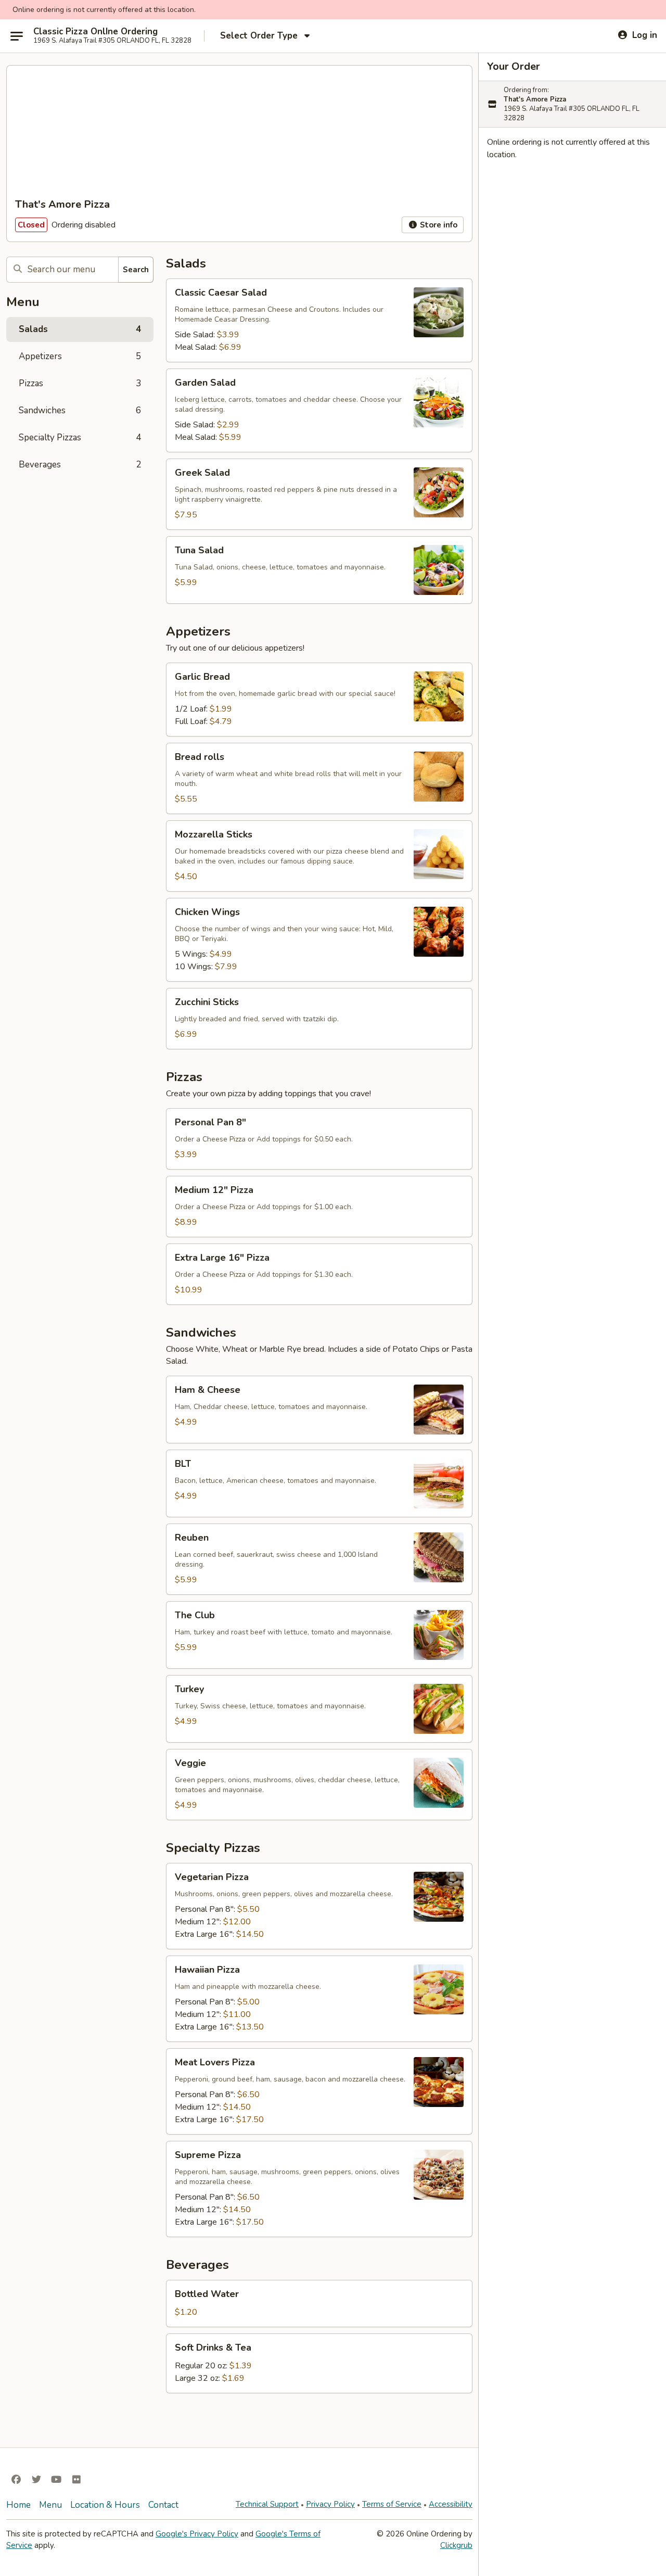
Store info (438, 225)
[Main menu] (17, 36)
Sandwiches (80, 410)
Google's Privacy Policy (197, 2534)
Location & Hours (105, 2505)
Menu (50, 2505)
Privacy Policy (330, 2504)
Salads (80, 329)
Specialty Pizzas (80, 437)
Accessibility (451, 2504)
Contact (163, 2505)
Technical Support (267, 2504)
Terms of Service (392, 2504)
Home (18, 2505)
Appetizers (80, 356)
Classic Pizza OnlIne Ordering (95, 32)
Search (136, 270)
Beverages (80, 465)
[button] (319, 320)
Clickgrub (456, 2545)
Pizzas (80, 383)
